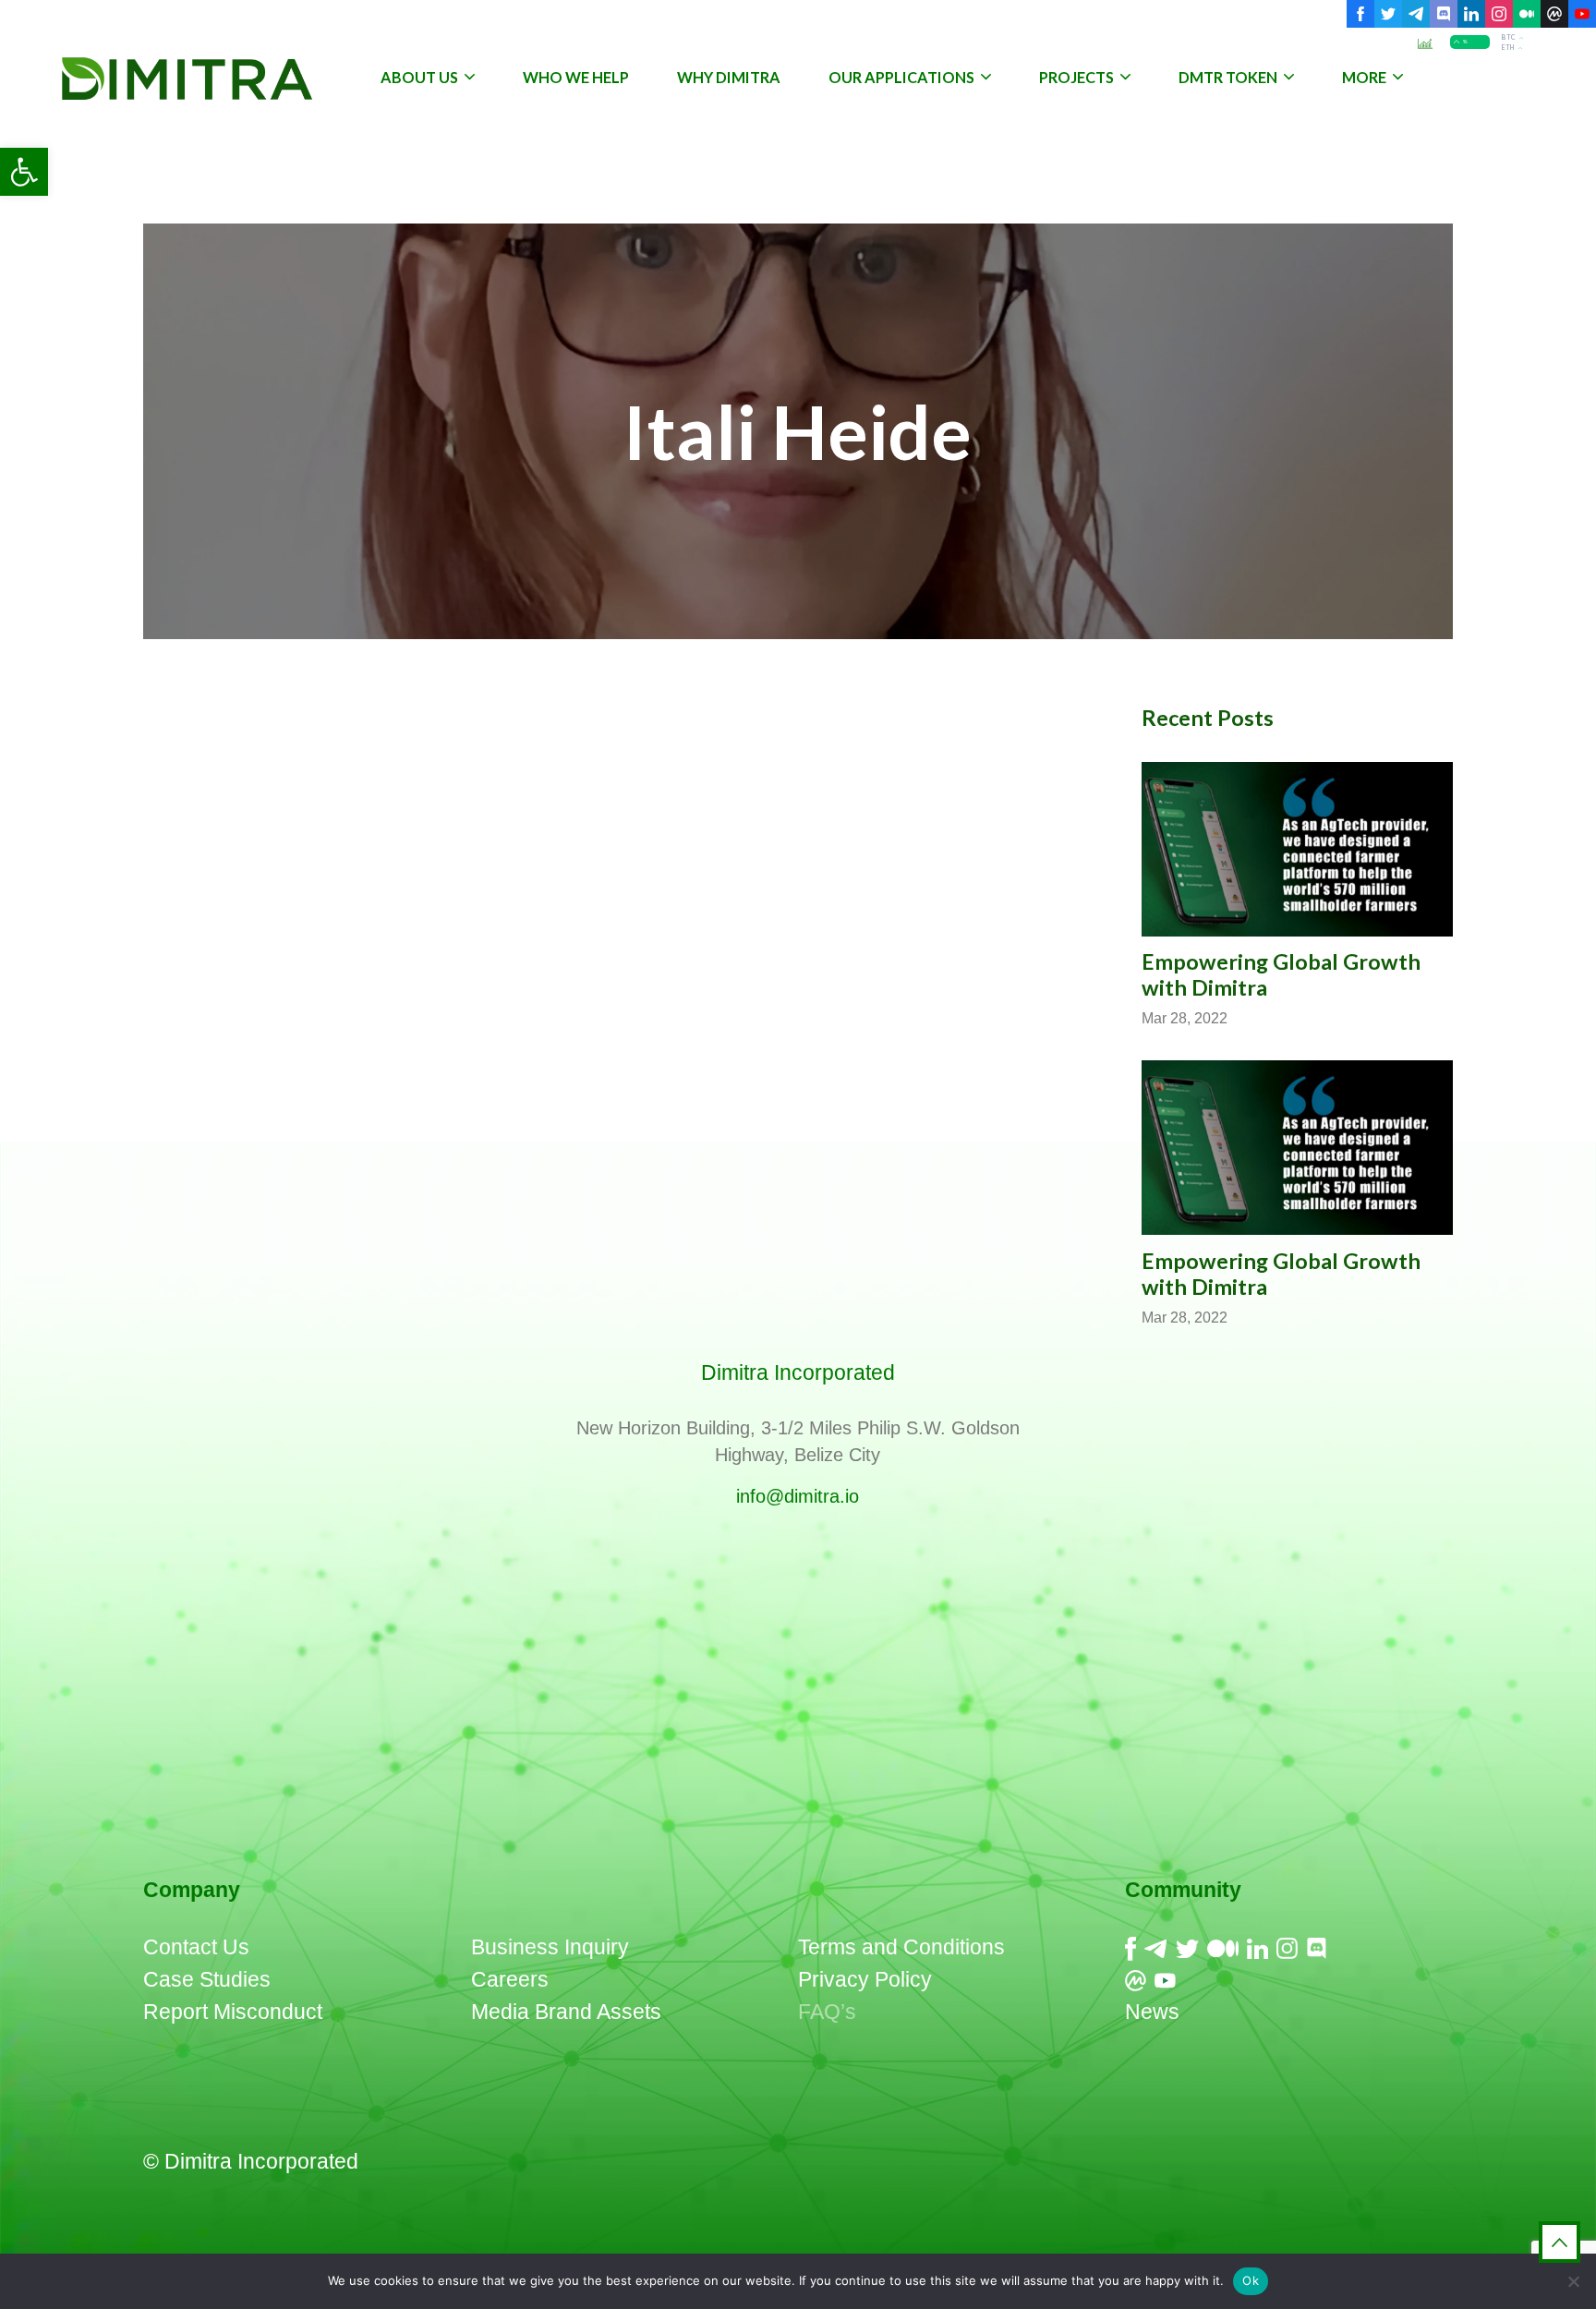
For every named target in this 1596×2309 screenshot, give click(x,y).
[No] (1573, 2281)
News (1152, 2012)
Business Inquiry (550, 1947)
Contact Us (196, 1947)
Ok (1251, 2280)
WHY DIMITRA (729, 77)
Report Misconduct (233, 2012)
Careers (510, 1979)
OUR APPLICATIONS (901, 77)
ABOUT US (419, 77)
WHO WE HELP (576, 77)
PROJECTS (1076, 77)
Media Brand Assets (566, 2012)
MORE (1364, 77)
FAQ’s (827, 2012)
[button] (24, 172)
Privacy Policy (865, 1979)
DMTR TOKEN (1228, 77)
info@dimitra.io (798, 1496)
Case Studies (207, 1979)
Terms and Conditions (901, 1947)
